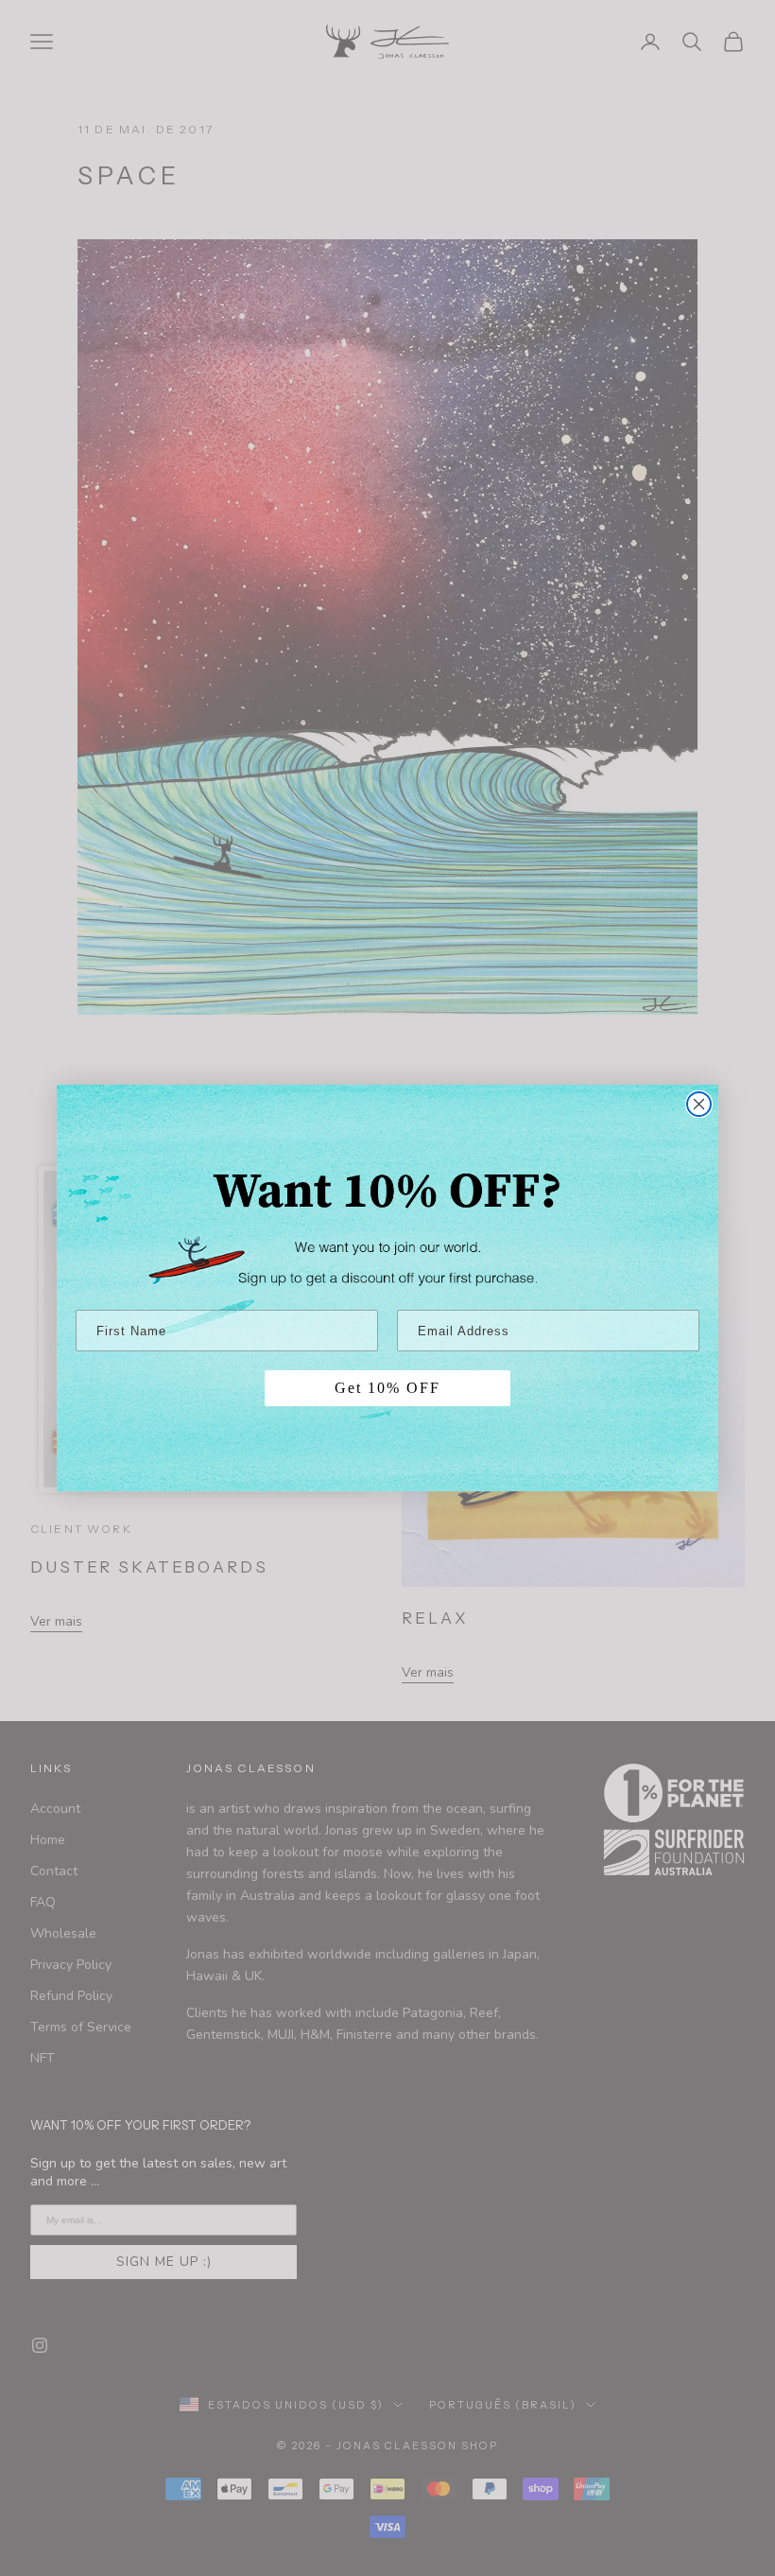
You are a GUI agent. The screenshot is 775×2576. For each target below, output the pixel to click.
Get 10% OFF (387, 1388)
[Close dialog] (699, 1104)
